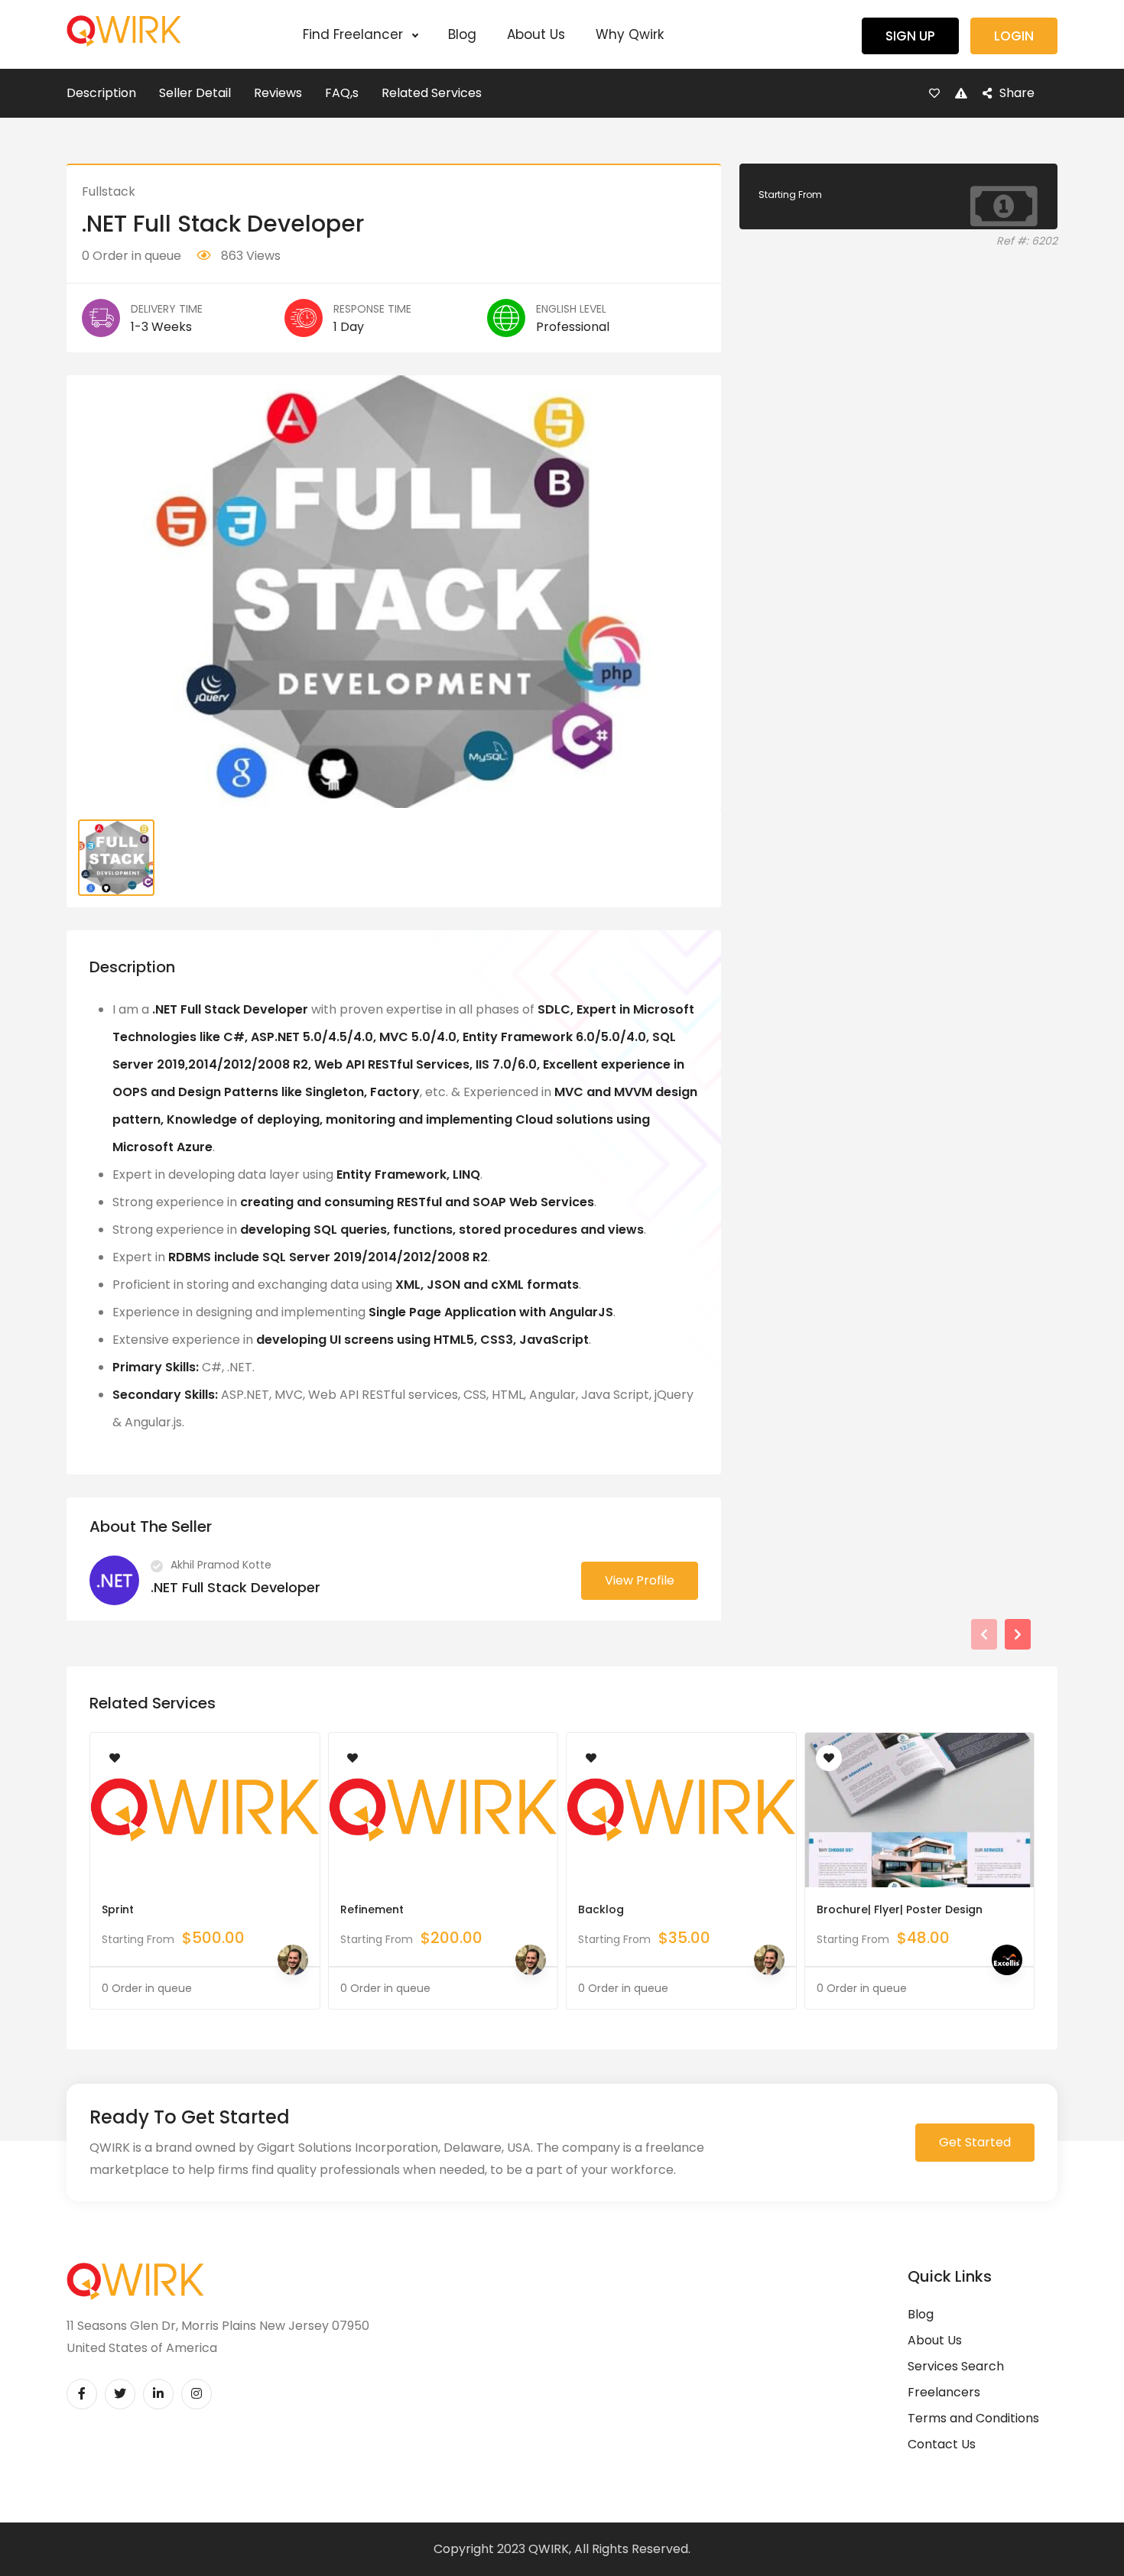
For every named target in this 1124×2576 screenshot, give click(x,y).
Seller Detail (195, 93)
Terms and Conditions (973, 2418)
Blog (462, 34)
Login (1014, 36)
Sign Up (910, 36)
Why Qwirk (630, 34)
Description (101, 93)
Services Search (956, 2366)
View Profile (640, 1580)
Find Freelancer (355, 34)
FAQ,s (342, 93)
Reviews (278, 93)
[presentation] (984, 1634)
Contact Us (942, 2444)
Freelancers (944, 2392)
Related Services (432, 93)
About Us (536, 34)
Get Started (975, 2142)
